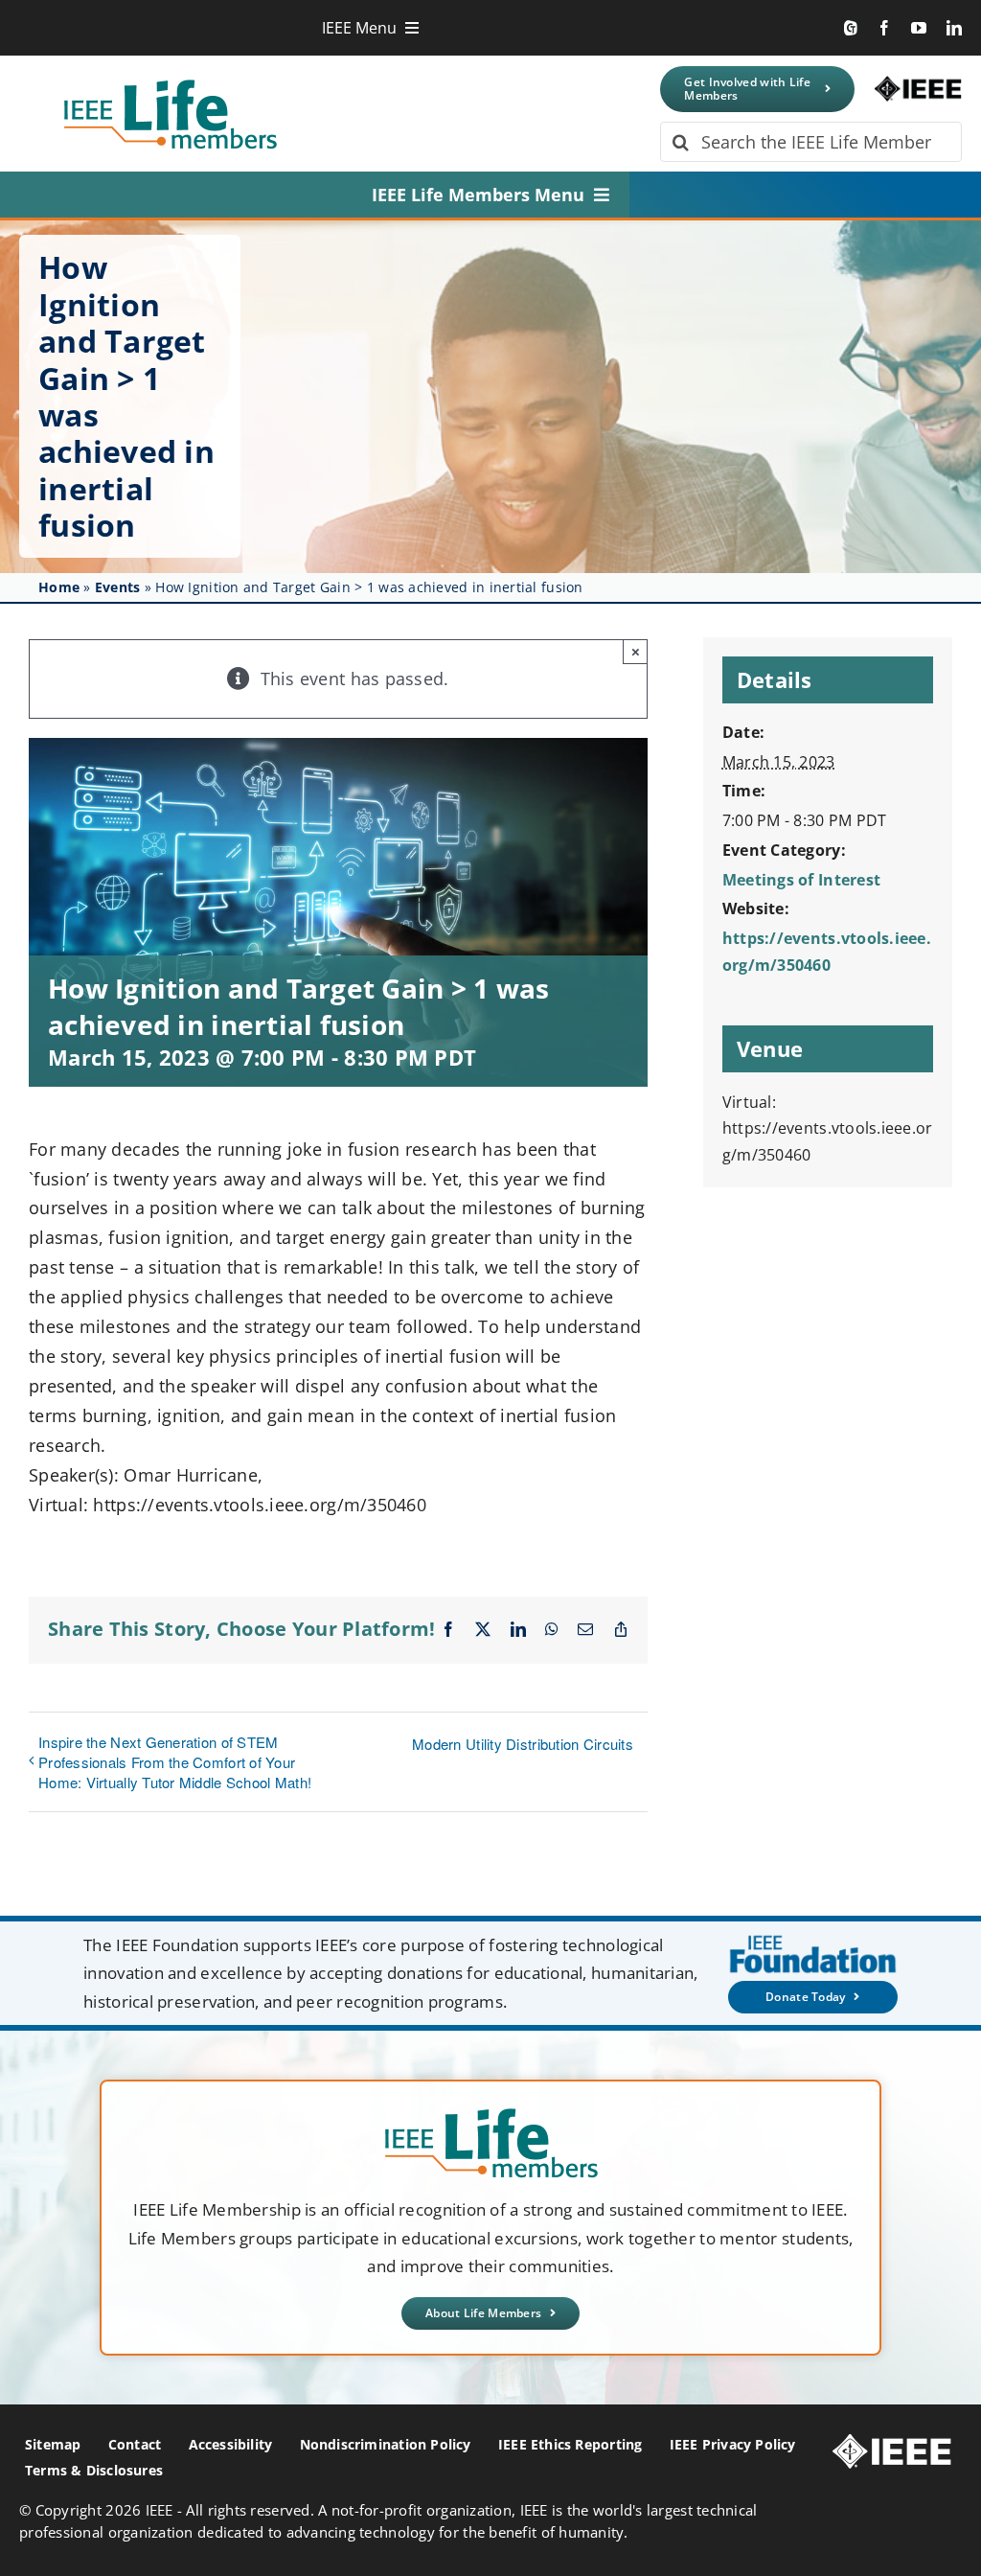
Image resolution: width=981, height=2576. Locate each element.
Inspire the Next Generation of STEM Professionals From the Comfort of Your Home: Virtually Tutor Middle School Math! (175, 1762)
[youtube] (919, 28)
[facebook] (884, 28)
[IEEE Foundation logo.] (491, 2114)
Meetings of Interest (801, 880)
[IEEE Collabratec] (851, 28)
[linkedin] (954, 28)
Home (59, 587)
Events (118, 587)
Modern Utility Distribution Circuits (523, 1744)
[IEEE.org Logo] (918, 84)
